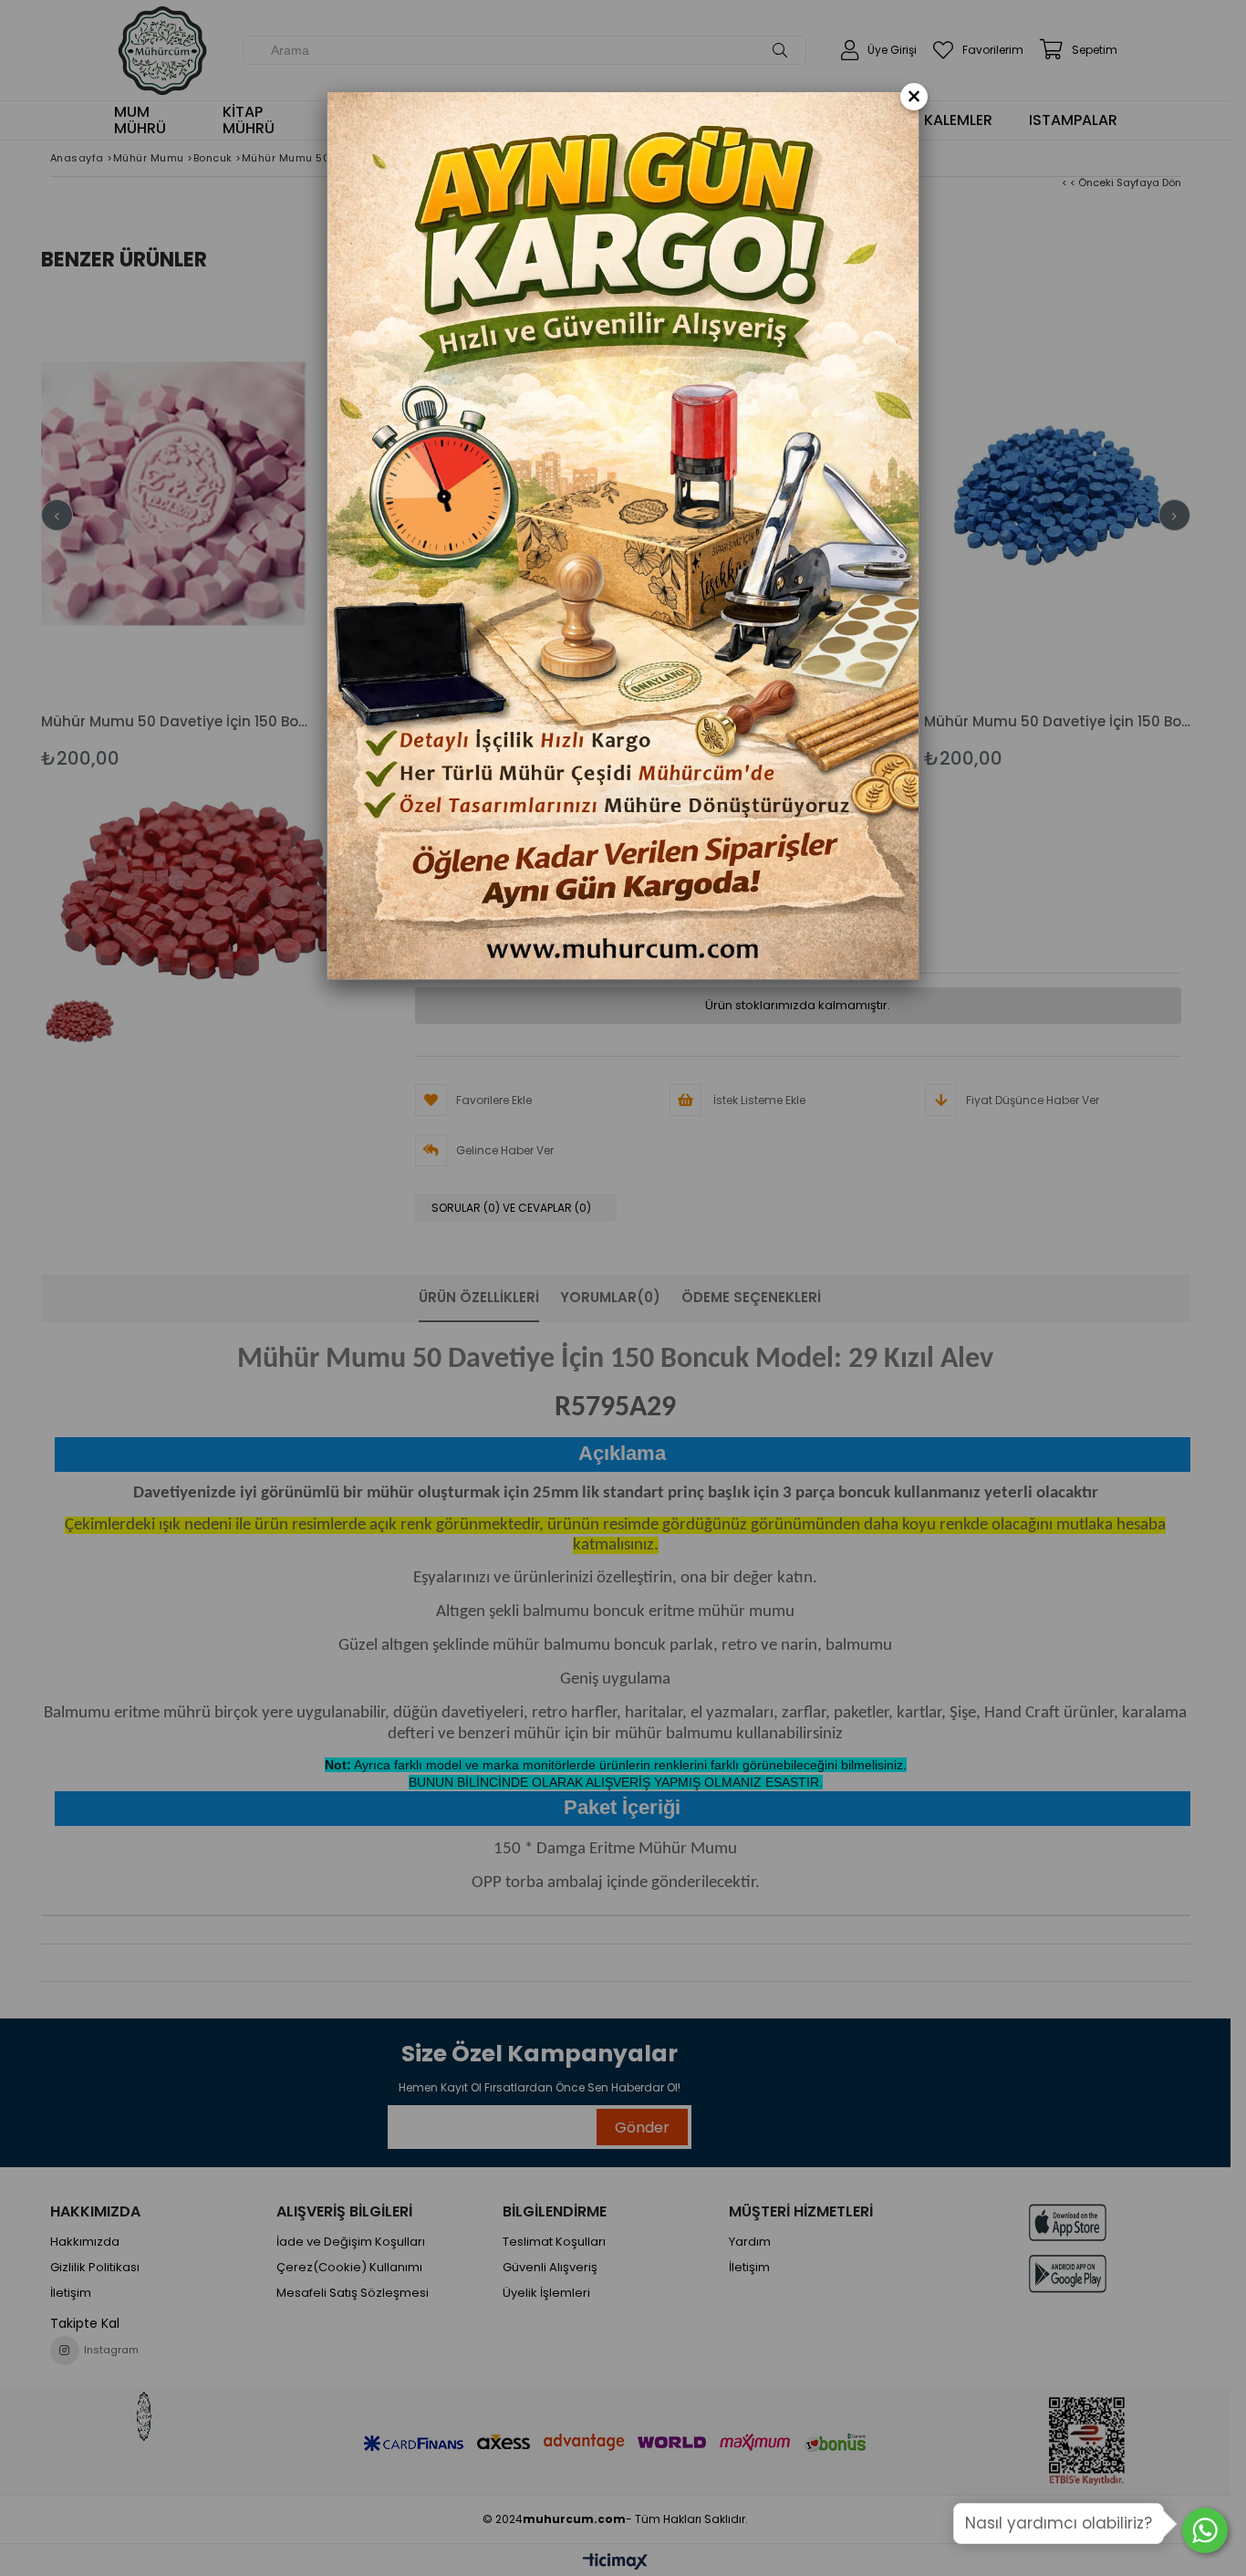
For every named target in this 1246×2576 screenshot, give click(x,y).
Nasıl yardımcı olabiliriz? (1059, 2523)
